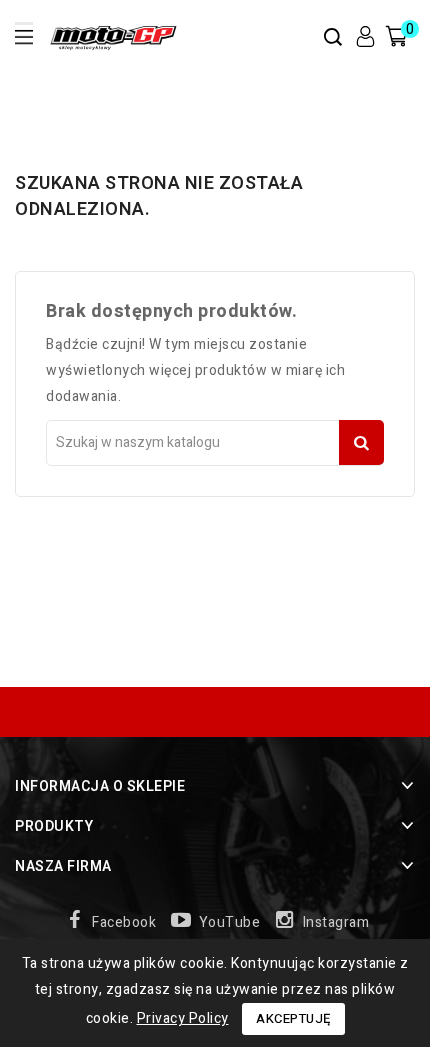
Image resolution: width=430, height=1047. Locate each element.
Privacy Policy (183, 1018)
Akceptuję (293, 1018)
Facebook (124, 922)
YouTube (230, 922)
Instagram (336, 922)
